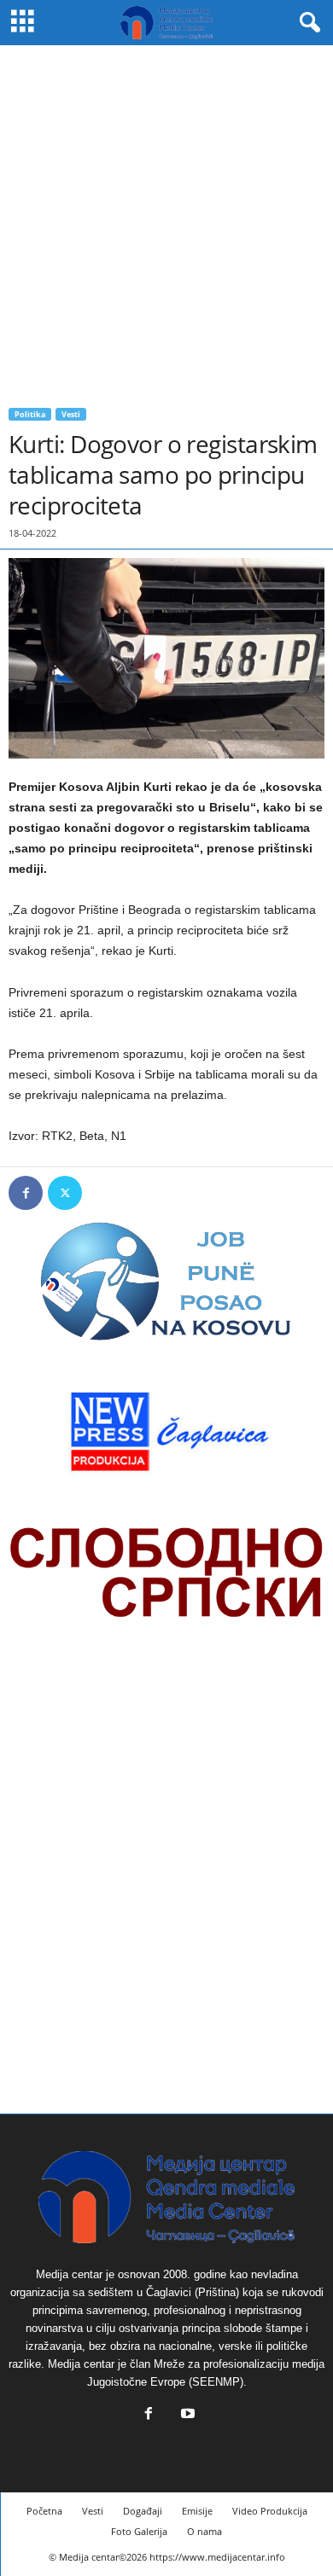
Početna (44, 2511)
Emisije (197, 2511)
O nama (204, 2531)
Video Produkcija (270, 2511)
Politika (30, 414)
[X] (65, 1193)
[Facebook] (26, 1193)
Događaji (143, 2511)
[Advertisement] (166, 220)
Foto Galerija (139, 2531)
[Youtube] (186, 2415)
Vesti (71, 414)
